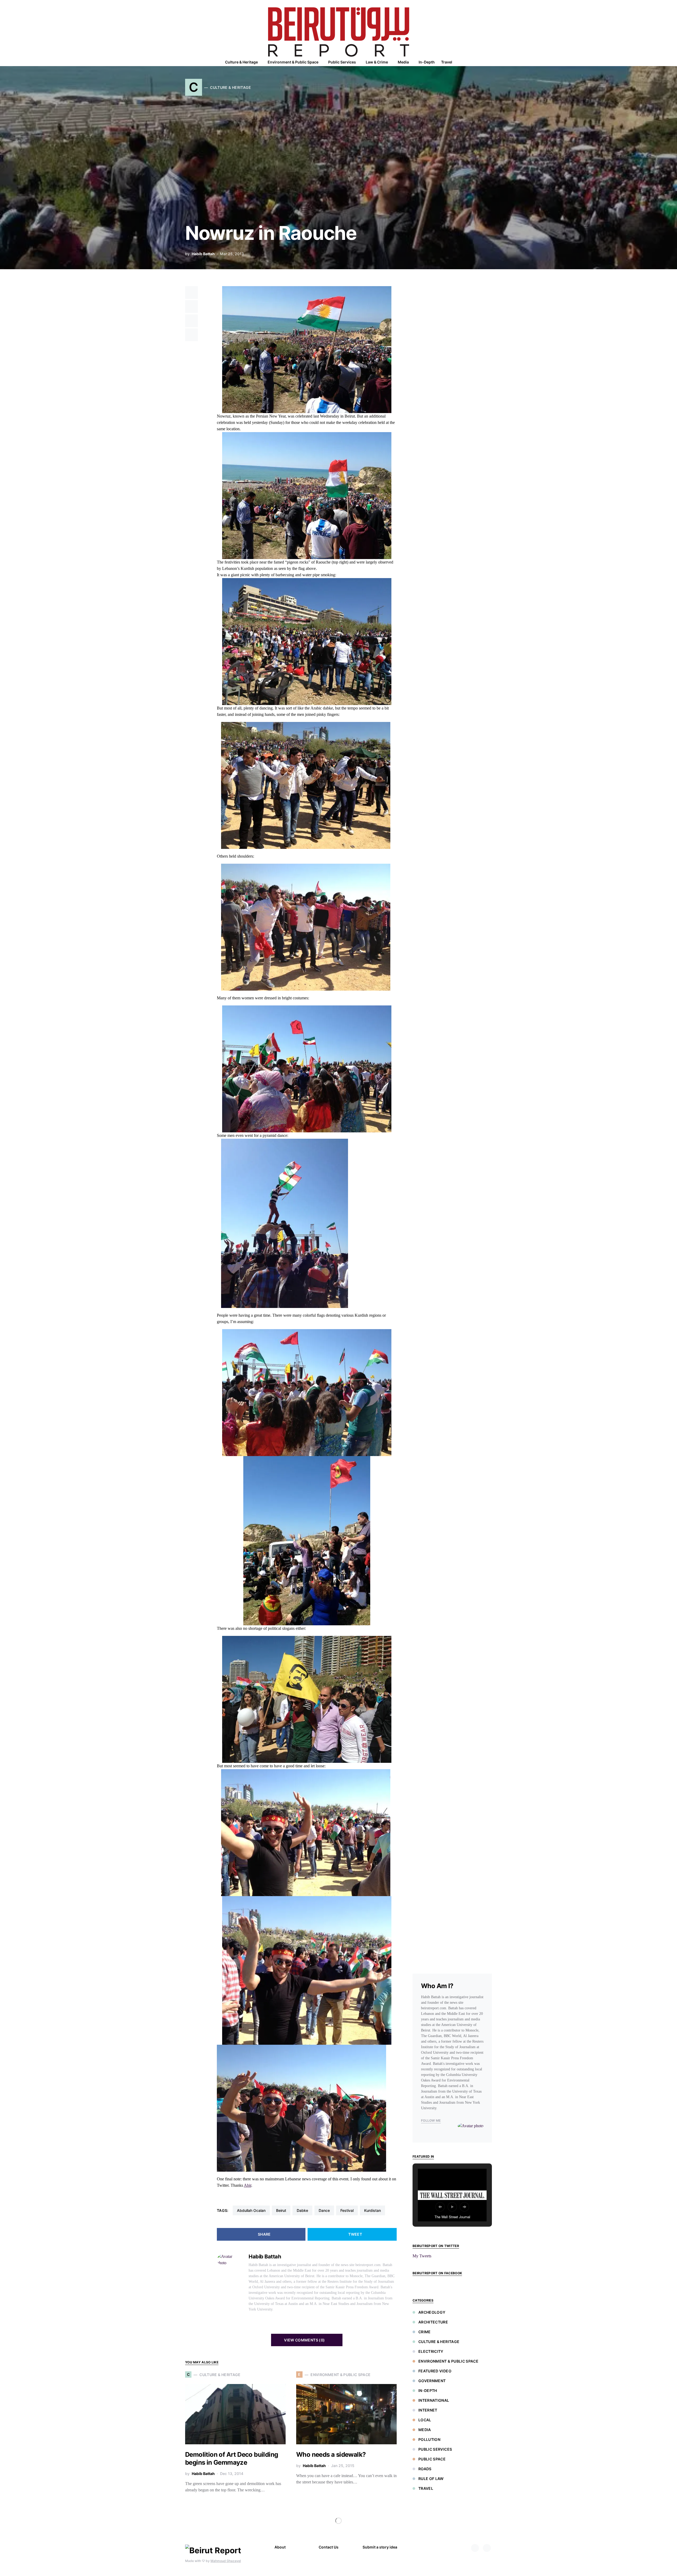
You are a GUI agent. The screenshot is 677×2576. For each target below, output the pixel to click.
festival (347, 2210)
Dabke (302, 2210)
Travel (426, 2488)
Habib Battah (203, 254)
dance (324, 2210)
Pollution (429, 2439)
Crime (425, 2332)
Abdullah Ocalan (251, 2210)
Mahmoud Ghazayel (226, 2561)
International (434, 2400)
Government (432, 2381)
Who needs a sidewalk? (331, 2454)
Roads (425, 2469)
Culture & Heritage (439, 2342)
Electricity (431, 2351)
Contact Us (329, 2547)
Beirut (281, 2210)
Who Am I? (437, 1986)
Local (425, 2420)
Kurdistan (372, 2210)
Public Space (432, 2459)
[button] (490, 62)
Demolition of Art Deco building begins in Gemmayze (232, 2458)
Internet (428, 2410)
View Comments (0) (304, 2340)
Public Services (435, 2449)
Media (425, 2430)
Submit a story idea (380, 2547)
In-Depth (428, 2390)
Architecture (433, 2322)
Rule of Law (431, 2479)
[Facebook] (475, 2548)
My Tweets (422, 2256)
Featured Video (435, 2371)
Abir (248, 2185)
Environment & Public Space (448, 2361)
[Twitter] (487, 2548)
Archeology (432, 2312)
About (280, 2547)
